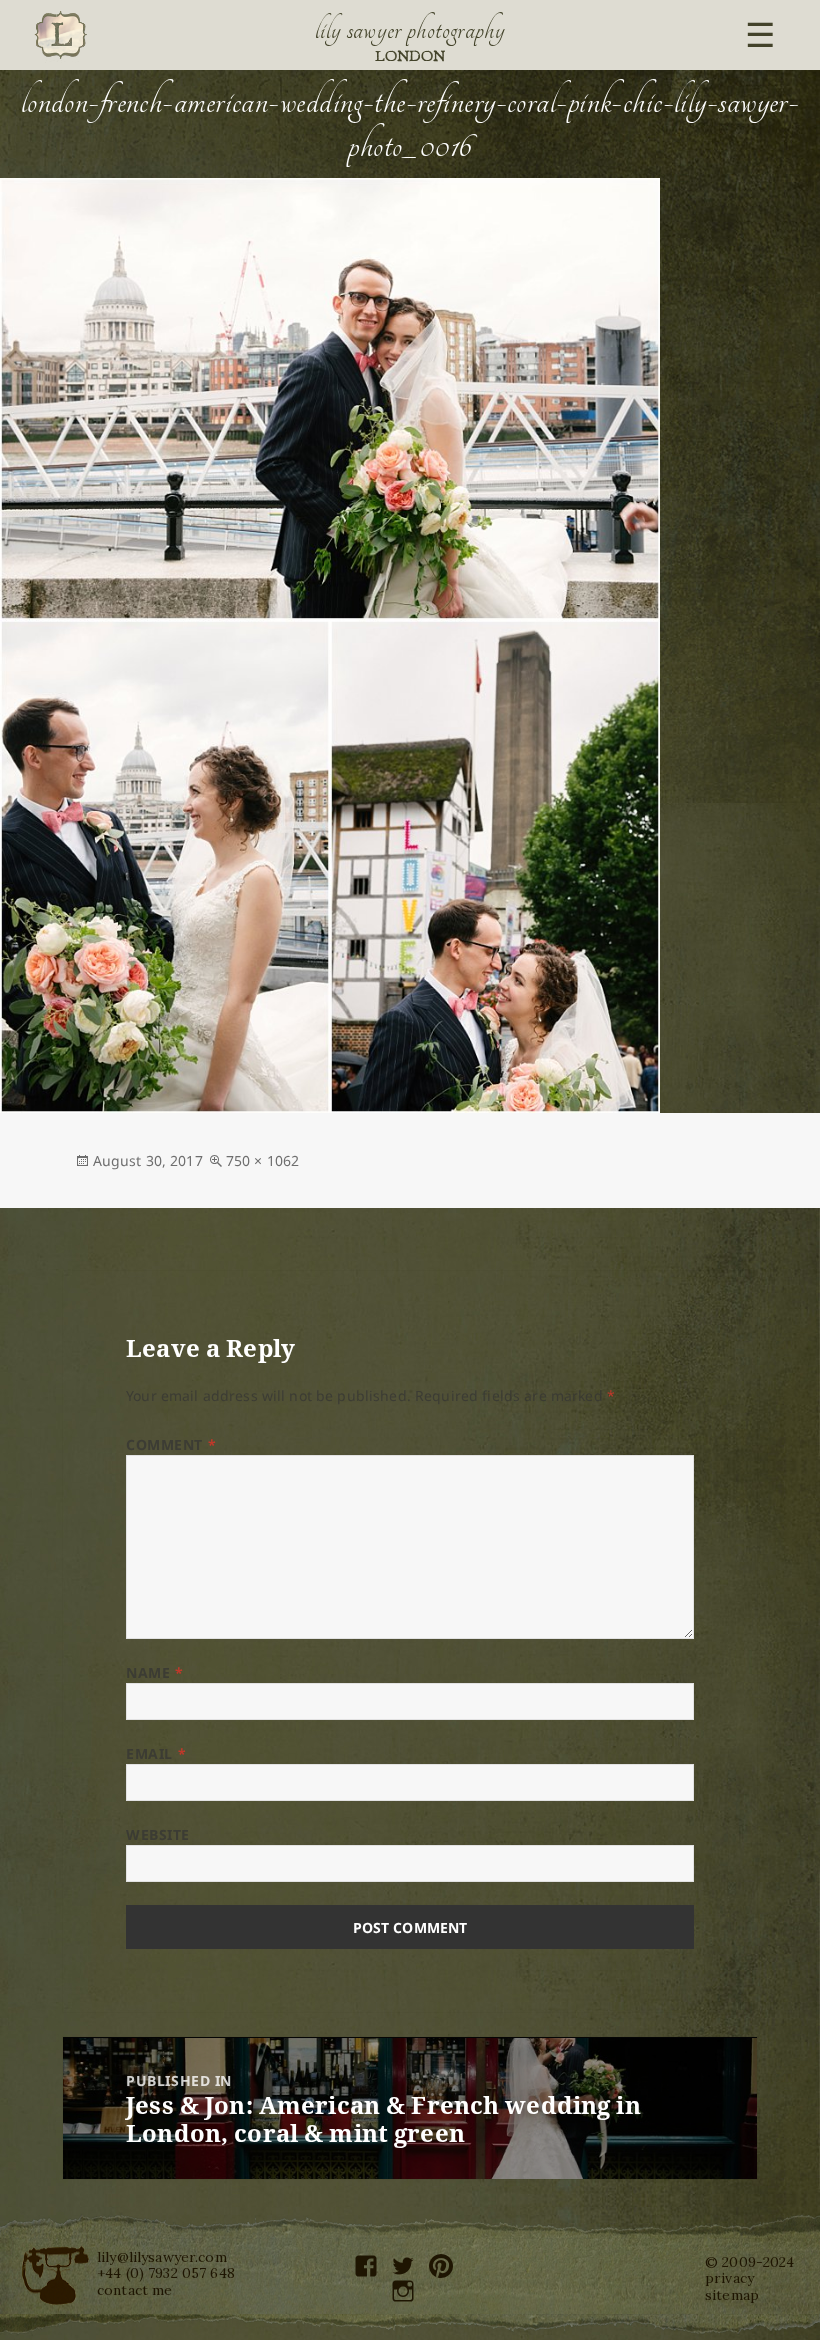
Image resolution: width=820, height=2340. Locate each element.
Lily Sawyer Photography (410, 30)
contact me (134, 2290)
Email (156, 1753)
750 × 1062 (262, 1160)
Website (158, 1834)
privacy (729, 2278)
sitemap (732, 2295)
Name (154, 1672)
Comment (171, 1444)
